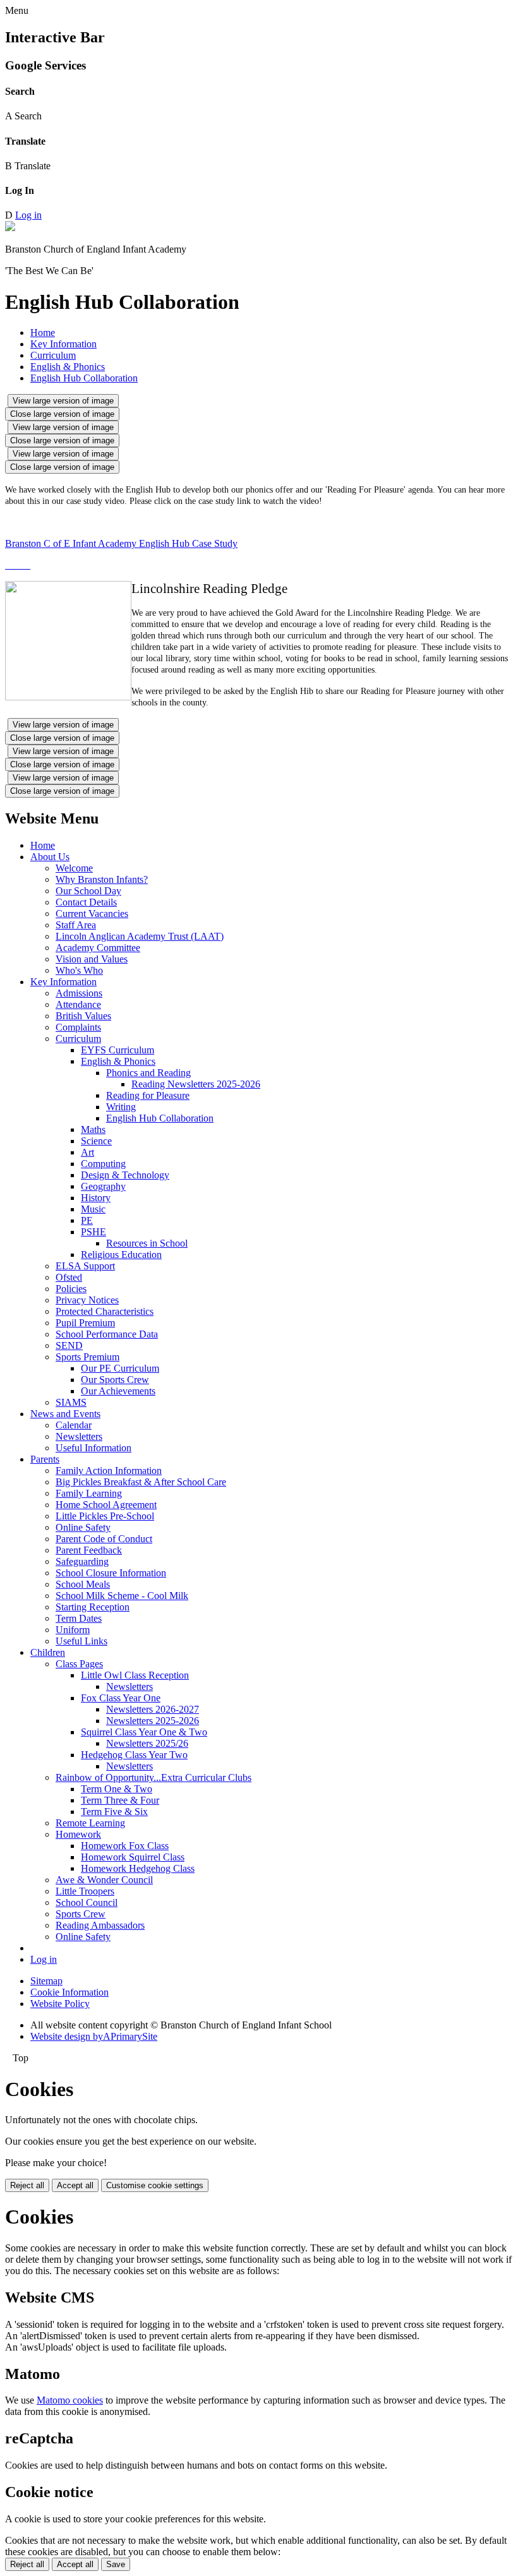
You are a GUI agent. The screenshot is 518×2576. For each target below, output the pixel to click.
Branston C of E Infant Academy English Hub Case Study (121, 543)
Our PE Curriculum (120, 1368)
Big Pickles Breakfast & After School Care (141, 1482)
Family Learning (89, 1493)
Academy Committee (98, 948)
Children (48, 1652)
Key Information (63, 344)
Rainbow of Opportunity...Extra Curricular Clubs (154, 1777)
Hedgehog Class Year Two (134, 1755)
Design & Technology (125, 1175)
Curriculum (53, 355)
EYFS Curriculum (117, 1050)
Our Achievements (118, 1391)
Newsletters (79, 1436)
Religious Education (121, 1255)
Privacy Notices (87, 1300)
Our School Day (88, 891)
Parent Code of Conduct (104, 1539)
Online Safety (83, 1527)
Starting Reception (93, 1607)
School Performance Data (107, 1334)
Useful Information (93, 1448)
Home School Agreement (106, 1505)
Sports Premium (87, 1357)
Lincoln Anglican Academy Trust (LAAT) (140, 936)
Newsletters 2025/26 (147, 1743)
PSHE (93, 1232)
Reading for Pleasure (148, 1095)
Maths (93, 1129)
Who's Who (79, 970)
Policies (71, 1289)
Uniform (73, 1630)
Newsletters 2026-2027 (153, 1709)
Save (116, 2564)
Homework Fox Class (125, 1846)
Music (93, 1209)
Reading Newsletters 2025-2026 (196, 1084)
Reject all (27, 2185)
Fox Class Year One (121, 1698)
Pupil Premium (85, 1323)
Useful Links (81, 1641)
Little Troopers (85, 1891)
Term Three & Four (120, 1800)
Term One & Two (117, 1789)
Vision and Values (92, 959)
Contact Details (86, 902)
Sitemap (46, 1981)
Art (87, 1152)
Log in (28, 215)
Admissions (79, 993)
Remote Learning (90, 1823)
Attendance (78, 1004)
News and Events (65, 1414)
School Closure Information (111, 1573)
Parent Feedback (89, 1550)
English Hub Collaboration (84, 378)
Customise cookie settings (155, 2185)
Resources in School (147, 1243)
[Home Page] (10, 228)
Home (43, 332)
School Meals (83, 1584)
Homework (78, 1834)
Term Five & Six (114, 1812)
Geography (103, 1186)
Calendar (74, 1425)
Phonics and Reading (148, 1073)
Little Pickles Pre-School (105, 1516)
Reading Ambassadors (100, 1925)
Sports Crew (81, 1914)
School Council (87, 1902)
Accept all (75, 2185)
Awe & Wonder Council (104, 1880)
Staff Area (76, 925)
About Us (50, 857)
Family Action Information (109, 1471)
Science (96, 1141)
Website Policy (60, 2004)
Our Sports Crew (115, 1380)
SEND (69, 1345)
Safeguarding (82, 1561)
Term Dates (79, 1618)
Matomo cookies (70, 2400)
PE (87, 1220)
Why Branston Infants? (102, 879)
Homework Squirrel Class (133, 1857)
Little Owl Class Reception (135, 1675)
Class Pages (79, 1664)
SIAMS (71, 1402)
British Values (83, 1016)
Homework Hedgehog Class (138, 1868)
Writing (121, 1107)
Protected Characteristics (105, 1311)
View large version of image (63, 401)
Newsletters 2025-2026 (153, 1721)
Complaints (78, 1027)
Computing (103, 1164)
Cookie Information (69, 1992)
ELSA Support (85, 1266)
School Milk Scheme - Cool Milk (122, 1596)
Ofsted (69, 1277)
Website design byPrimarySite (94, 2036)
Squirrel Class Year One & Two (144, 1732)
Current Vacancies (92, 914)
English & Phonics (68, 367)
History (96, 1198)
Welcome (74, 868)
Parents (45, 1459)
